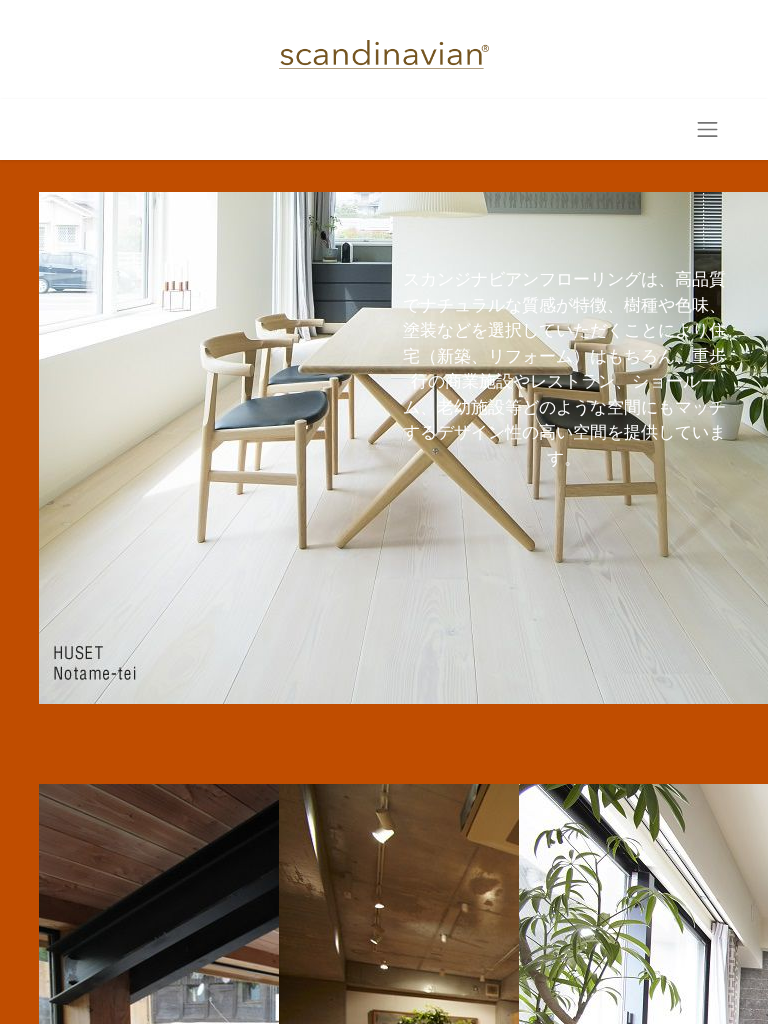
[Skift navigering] (708, 129)
